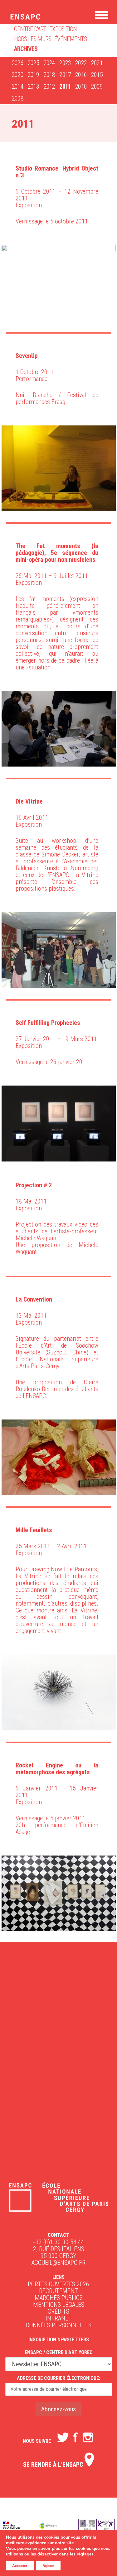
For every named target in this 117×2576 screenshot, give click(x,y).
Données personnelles (59, 2325)
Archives (26, 49)
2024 (49, 63)
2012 (49, 87)
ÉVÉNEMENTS (71, 39)
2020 (18, 75)
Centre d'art (30, 29)
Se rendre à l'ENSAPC (54, 2465)
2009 (97, 87)
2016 (81, 75)
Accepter (20, 2566)
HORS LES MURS (33, 39)
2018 (49, 75)
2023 (65, 63)
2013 (34, 87)
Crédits (58, 2311)
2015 (97, 75)
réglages (85, 2554)
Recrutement (58, 2291)
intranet (59, 2318)
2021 (97, 63)
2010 (81, 87)
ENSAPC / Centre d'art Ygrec (59, 2352)
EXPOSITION (63, 29)
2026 (18, 63)
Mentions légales (59, 2305)
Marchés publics (59, 2298)
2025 (34, 63)
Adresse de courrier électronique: (58, 2378)
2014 (18, 87)
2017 (65, 75)
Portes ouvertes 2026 (58, 2284)
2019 (34, 75)
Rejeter (48, 2566)
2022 (81, 63)
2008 (18, 98)
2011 (65, 87)
